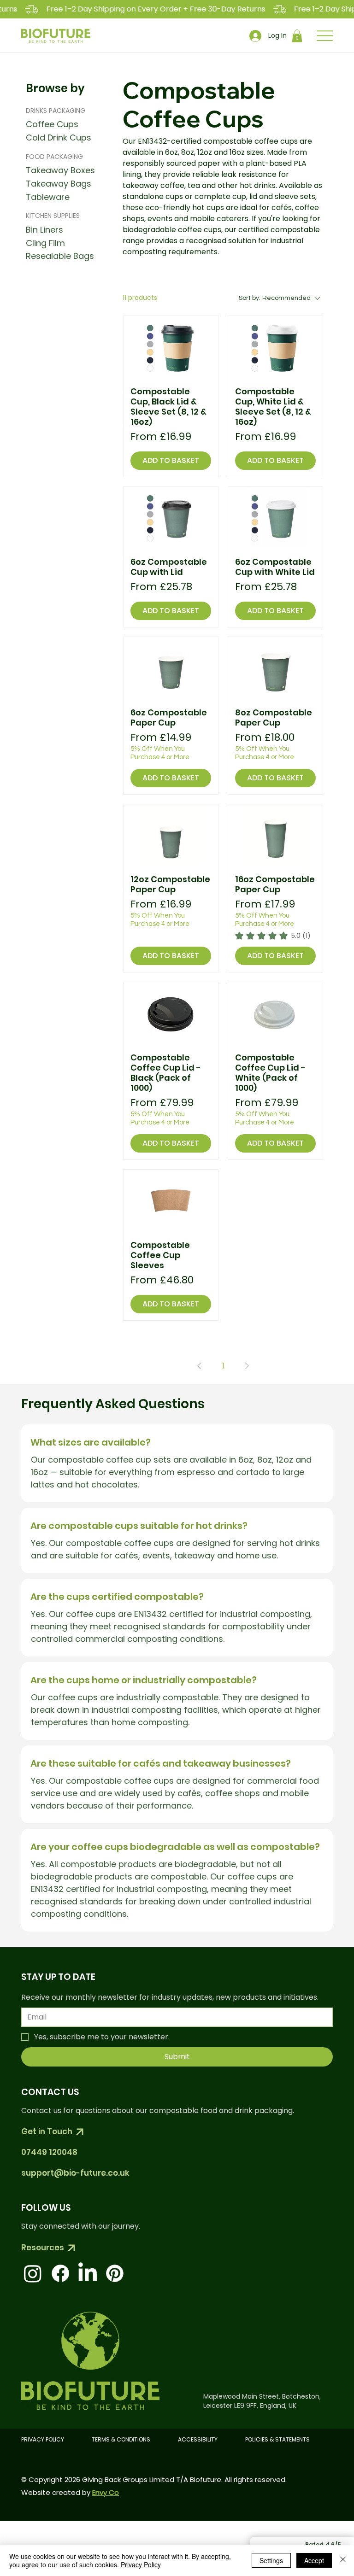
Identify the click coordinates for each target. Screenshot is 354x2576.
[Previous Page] (199, 1366)
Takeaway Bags (59, 184)
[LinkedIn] (88, 2273)
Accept (314, 2560)
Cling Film (45, 243)
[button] (297, 36)
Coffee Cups (52, 124)
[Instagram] (33, 2273)
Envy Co (106, 2492)
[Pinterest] (115, 2273)
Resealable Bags (60, 256)
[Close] (343, 2560)
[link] (273, 936)
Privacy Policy (141, 2564)
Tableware (48, 197)
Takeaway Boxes (60, 170)
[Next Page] (247, 1366)
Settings (271, 2560)
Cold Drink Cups (59, 138)
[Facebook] (60, 2273)
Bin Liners (44, 230)
